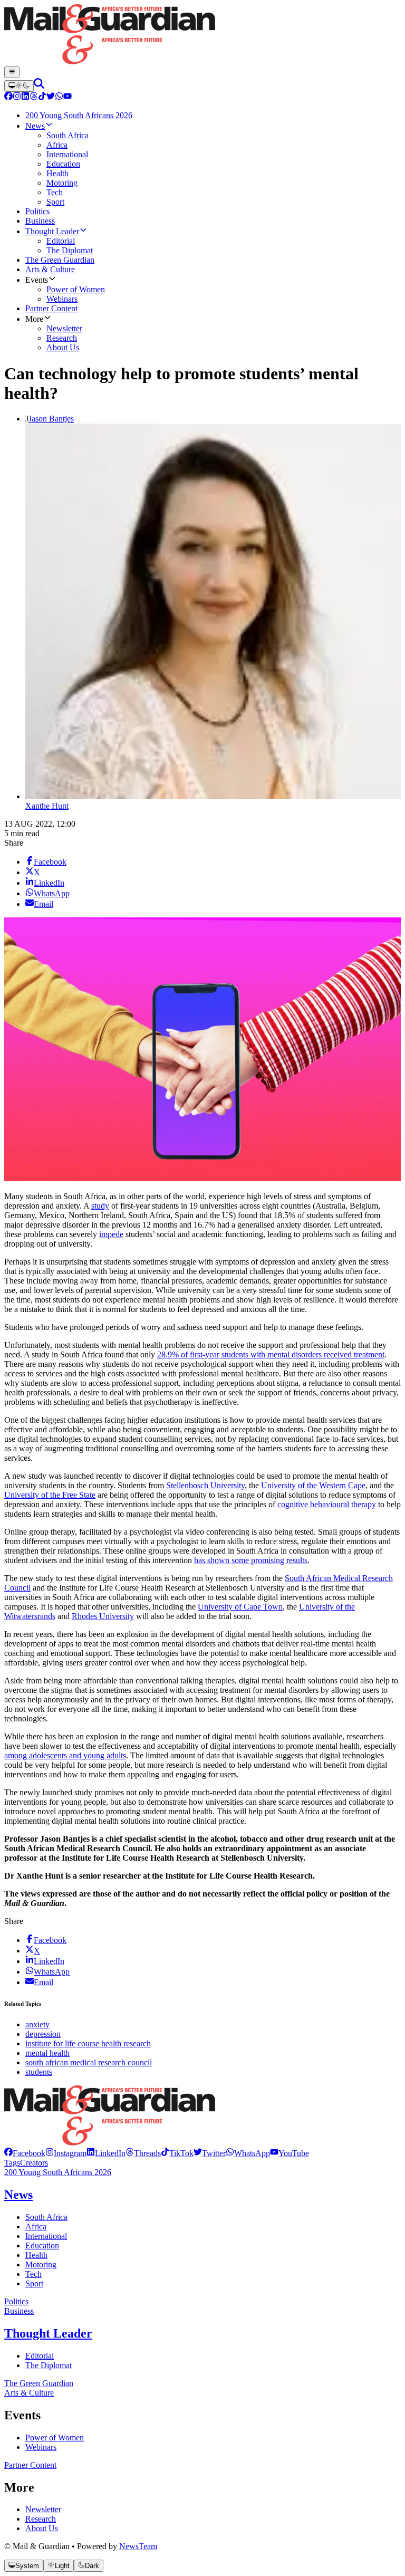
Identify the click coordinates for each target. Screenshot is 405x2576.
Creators (34, 2163)
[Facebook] (8, 97)
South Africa (46, 2217)
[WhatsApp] (59, 97)
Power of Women (55, 2438)
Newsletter (43, 2509)
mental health (47, 2053)
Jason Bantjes (51, 419)
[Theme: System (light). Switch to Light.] (19, 86)
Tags (12, 2163)
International (46, 2236)
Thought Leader (48, 2333)
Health (36, 2255)
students (39, 2072)
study (100, 1206)
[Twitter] (51, 97)
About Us (42, 2528)
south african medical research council (89, 2062)
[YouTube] (67, 97)
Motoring (41, 2264)
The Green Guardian (39, 2383)
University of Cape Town (240, 1607)
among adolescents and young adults (65, 1755)
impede (111, 1234)
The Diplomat (49, 2365)
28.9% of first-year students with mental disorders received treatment (271, 1354)
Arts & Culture (29, 2393)
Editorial (40, 2356)
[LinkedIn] (25, 97)
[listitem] (25, 2153)
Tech (33, 2274)
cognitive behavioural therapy (327, 1504)
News (18, 2195)
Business (19, 2311)
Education (42, 2245)
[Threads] (34, 97)
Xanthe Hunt (47, 806)
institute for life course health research (88, 2043)
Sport (34, 2283)
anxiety (37, 2024)
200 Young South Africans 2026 (58, 2172)
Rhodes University (103, 1616)
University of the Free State (50, 1495)
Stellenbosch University (205, 1485)
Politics (16, 2301)
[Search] (39, 86)
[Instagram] (17, 97)
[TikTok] (42, 97)
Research (41, 2519)
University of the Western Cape (313, 1485)
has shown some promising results (251, 1560)
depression (43, 2034)
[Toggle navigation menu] (12, 72)
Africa (36, 2227)
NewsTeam (138, 2546)
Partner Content (30, 2465)
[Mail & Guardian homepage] (202, 35)
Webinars (41, 2447)
